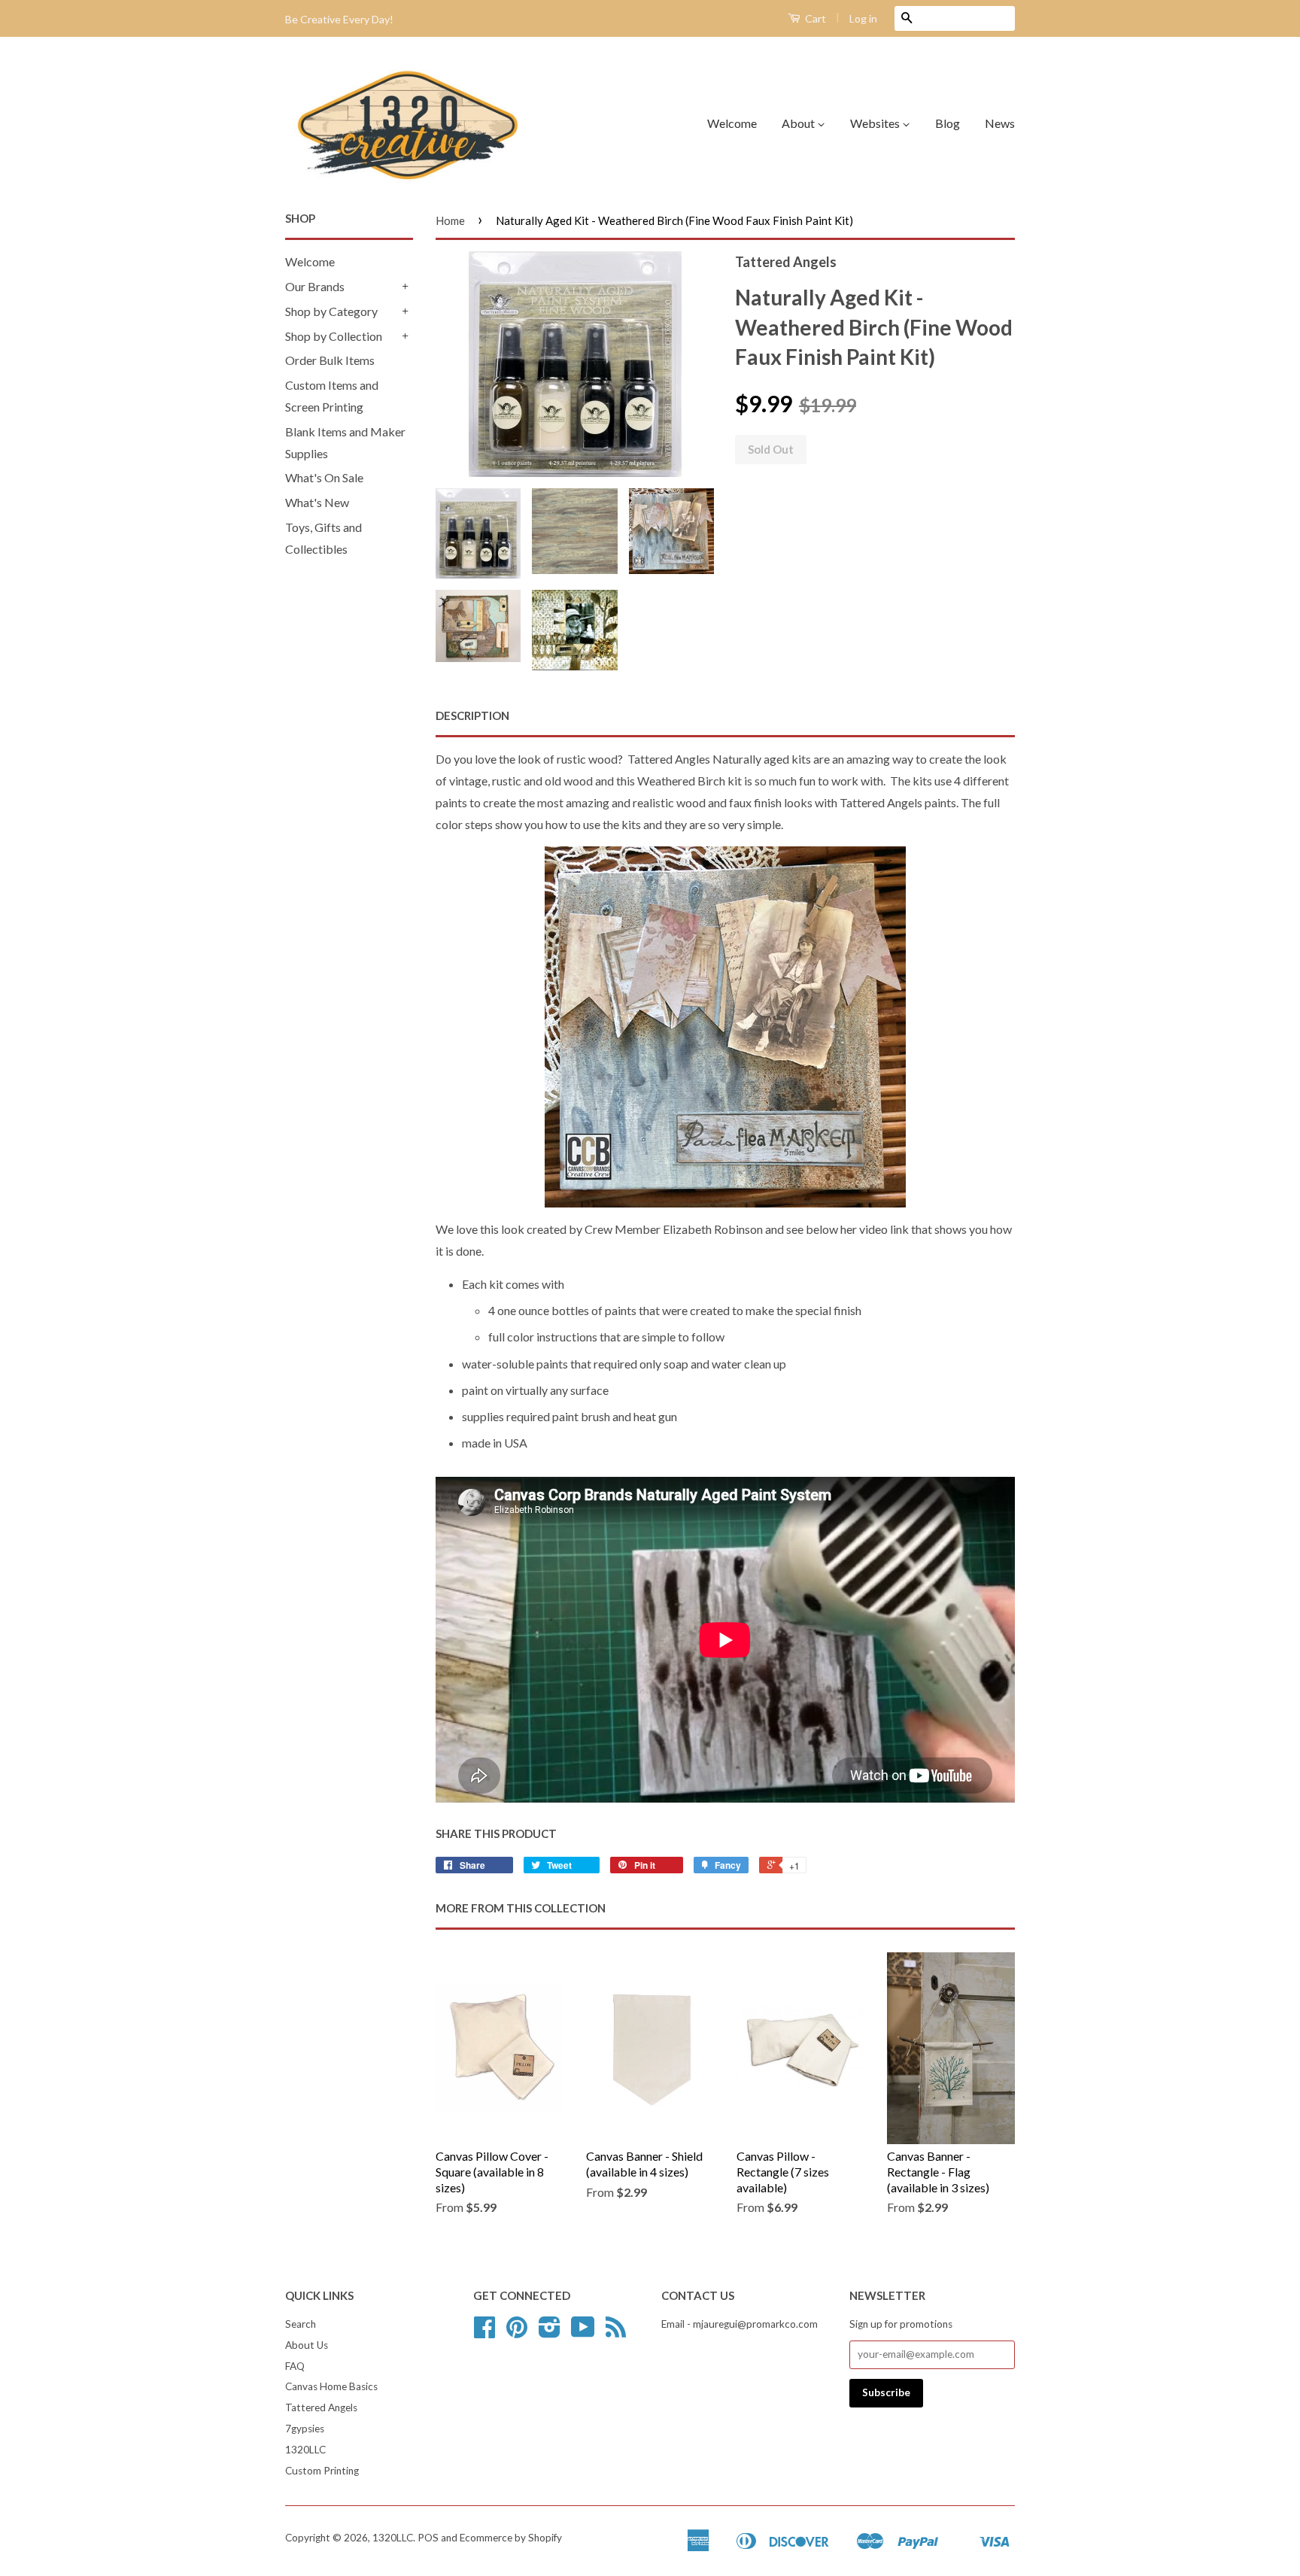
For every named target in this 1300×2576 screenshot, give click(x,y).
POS (428, 2538)
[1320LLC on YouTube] (583, 2332)
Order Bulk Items (330, 360)
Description (472, 715)
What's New (317, 502)
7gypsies (305, 2429)
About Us (307, 2345)
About (799, 123)
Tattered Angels (321, 2407)
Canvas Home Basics (331, 2386)
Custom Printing (322, 2471)
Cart (814, 18)
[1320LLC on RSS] (616, 2332)
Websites (876, 123)
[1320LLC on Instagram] (550, 2332)
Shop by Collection (334, 336)
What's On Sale (324, 477)
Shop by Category (331, 311)
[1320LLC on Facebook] (484, 2332)
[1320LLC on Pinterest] (517, 2332)
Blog (948, 123)
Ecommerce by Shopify (511, 2538)
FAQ (295, 2366)
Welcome (732, 123)
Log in (863, 18)
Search (301, 2324)
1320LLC (305, 2450)
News (1000, 123)
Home (450, 220)
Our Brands (315, 286)
